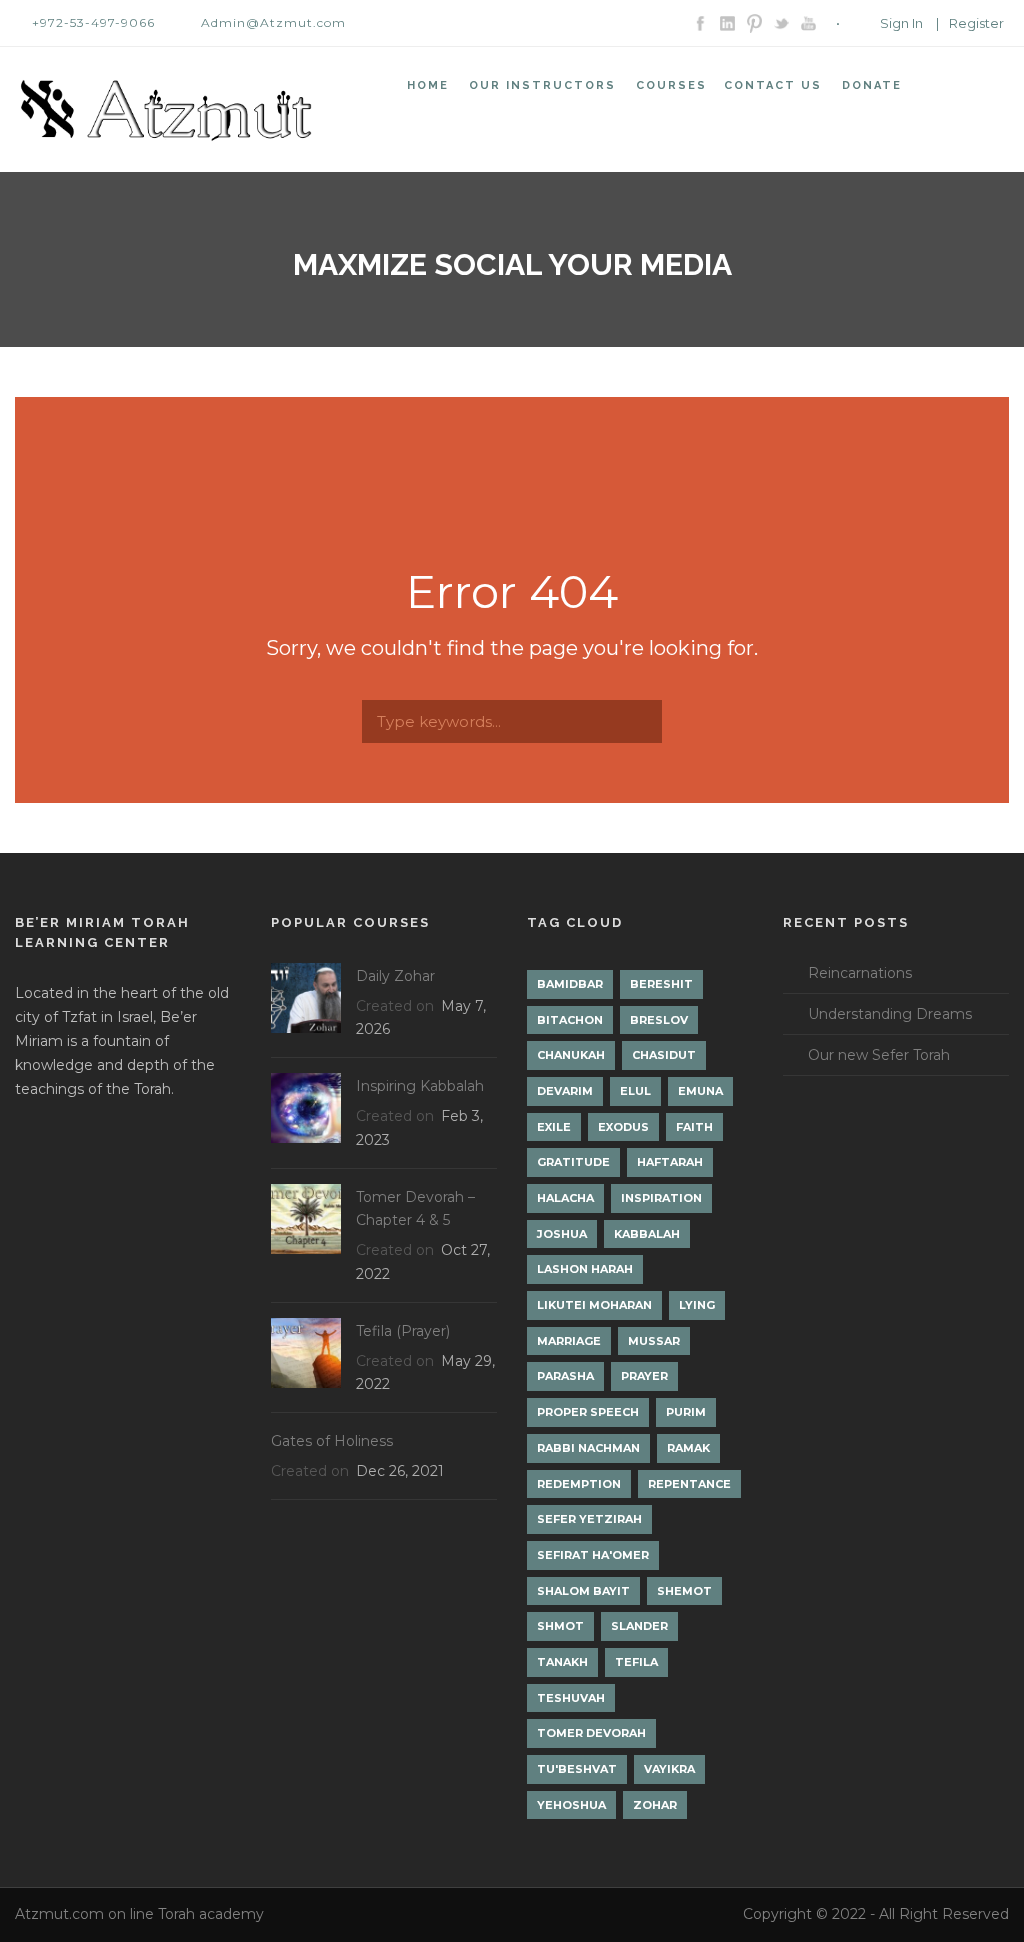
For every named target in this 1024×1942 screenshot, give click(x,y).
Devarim (565, 1091)
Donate (872, 85)
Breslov (659, 1020)
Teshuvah (571, 1698)
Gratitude (573, 1162)
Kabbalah (647, 1234)
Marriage (569, 1341)
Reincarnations (860, 973)
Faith (694, 1127)
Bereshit (661, 984)
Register (976, 23)
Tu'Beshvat (577, 1769)
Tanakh (562, 1662)
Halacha (565, 1198)
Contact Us (773, 85)
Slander (639, 1626)
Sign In (901, 23)
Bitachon (570, 1020)
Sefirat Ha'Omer (593, 1555)
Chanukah (571, 1055)
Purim (686, 1412)
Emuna (700, 1091)
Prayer (644, 1376)
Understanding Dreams (890, 1014)
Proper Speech (588, 1412)
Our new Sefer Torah (879, 1055)
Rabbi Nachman (588, 1448)
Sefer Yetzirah (589, 1519)
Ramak (688, 1448)
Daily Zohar (395, 976)
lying (697, 1305)
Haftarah (670, 1162)
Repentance (689, 1484)
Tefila (636, 1662)
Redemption (579, 1484)
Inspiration (661, 1198)
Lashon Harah (585, 1269)
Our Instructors (542, 85)
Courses (671, 85)
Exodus (623, 1127)
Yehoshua (571, 1805)
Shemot (684, 1591)
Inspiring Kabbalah (420, 1086)
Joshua (562, 1234)
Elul (635, 1091)
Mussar (654, 1341)
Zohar (655, 1805)
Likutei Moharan (594, 1305)
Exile (554, 1127)
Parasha (565, 1376)
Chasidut (664, 1055)
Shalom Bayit (583, 1591)
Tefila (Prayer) (403, 1331)
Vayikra (669, 1769)
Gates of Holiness (332, 1441)
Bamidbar (570, 984)
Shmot (560, 1626)
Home (428, 85)
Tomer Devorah (591, 1733)
